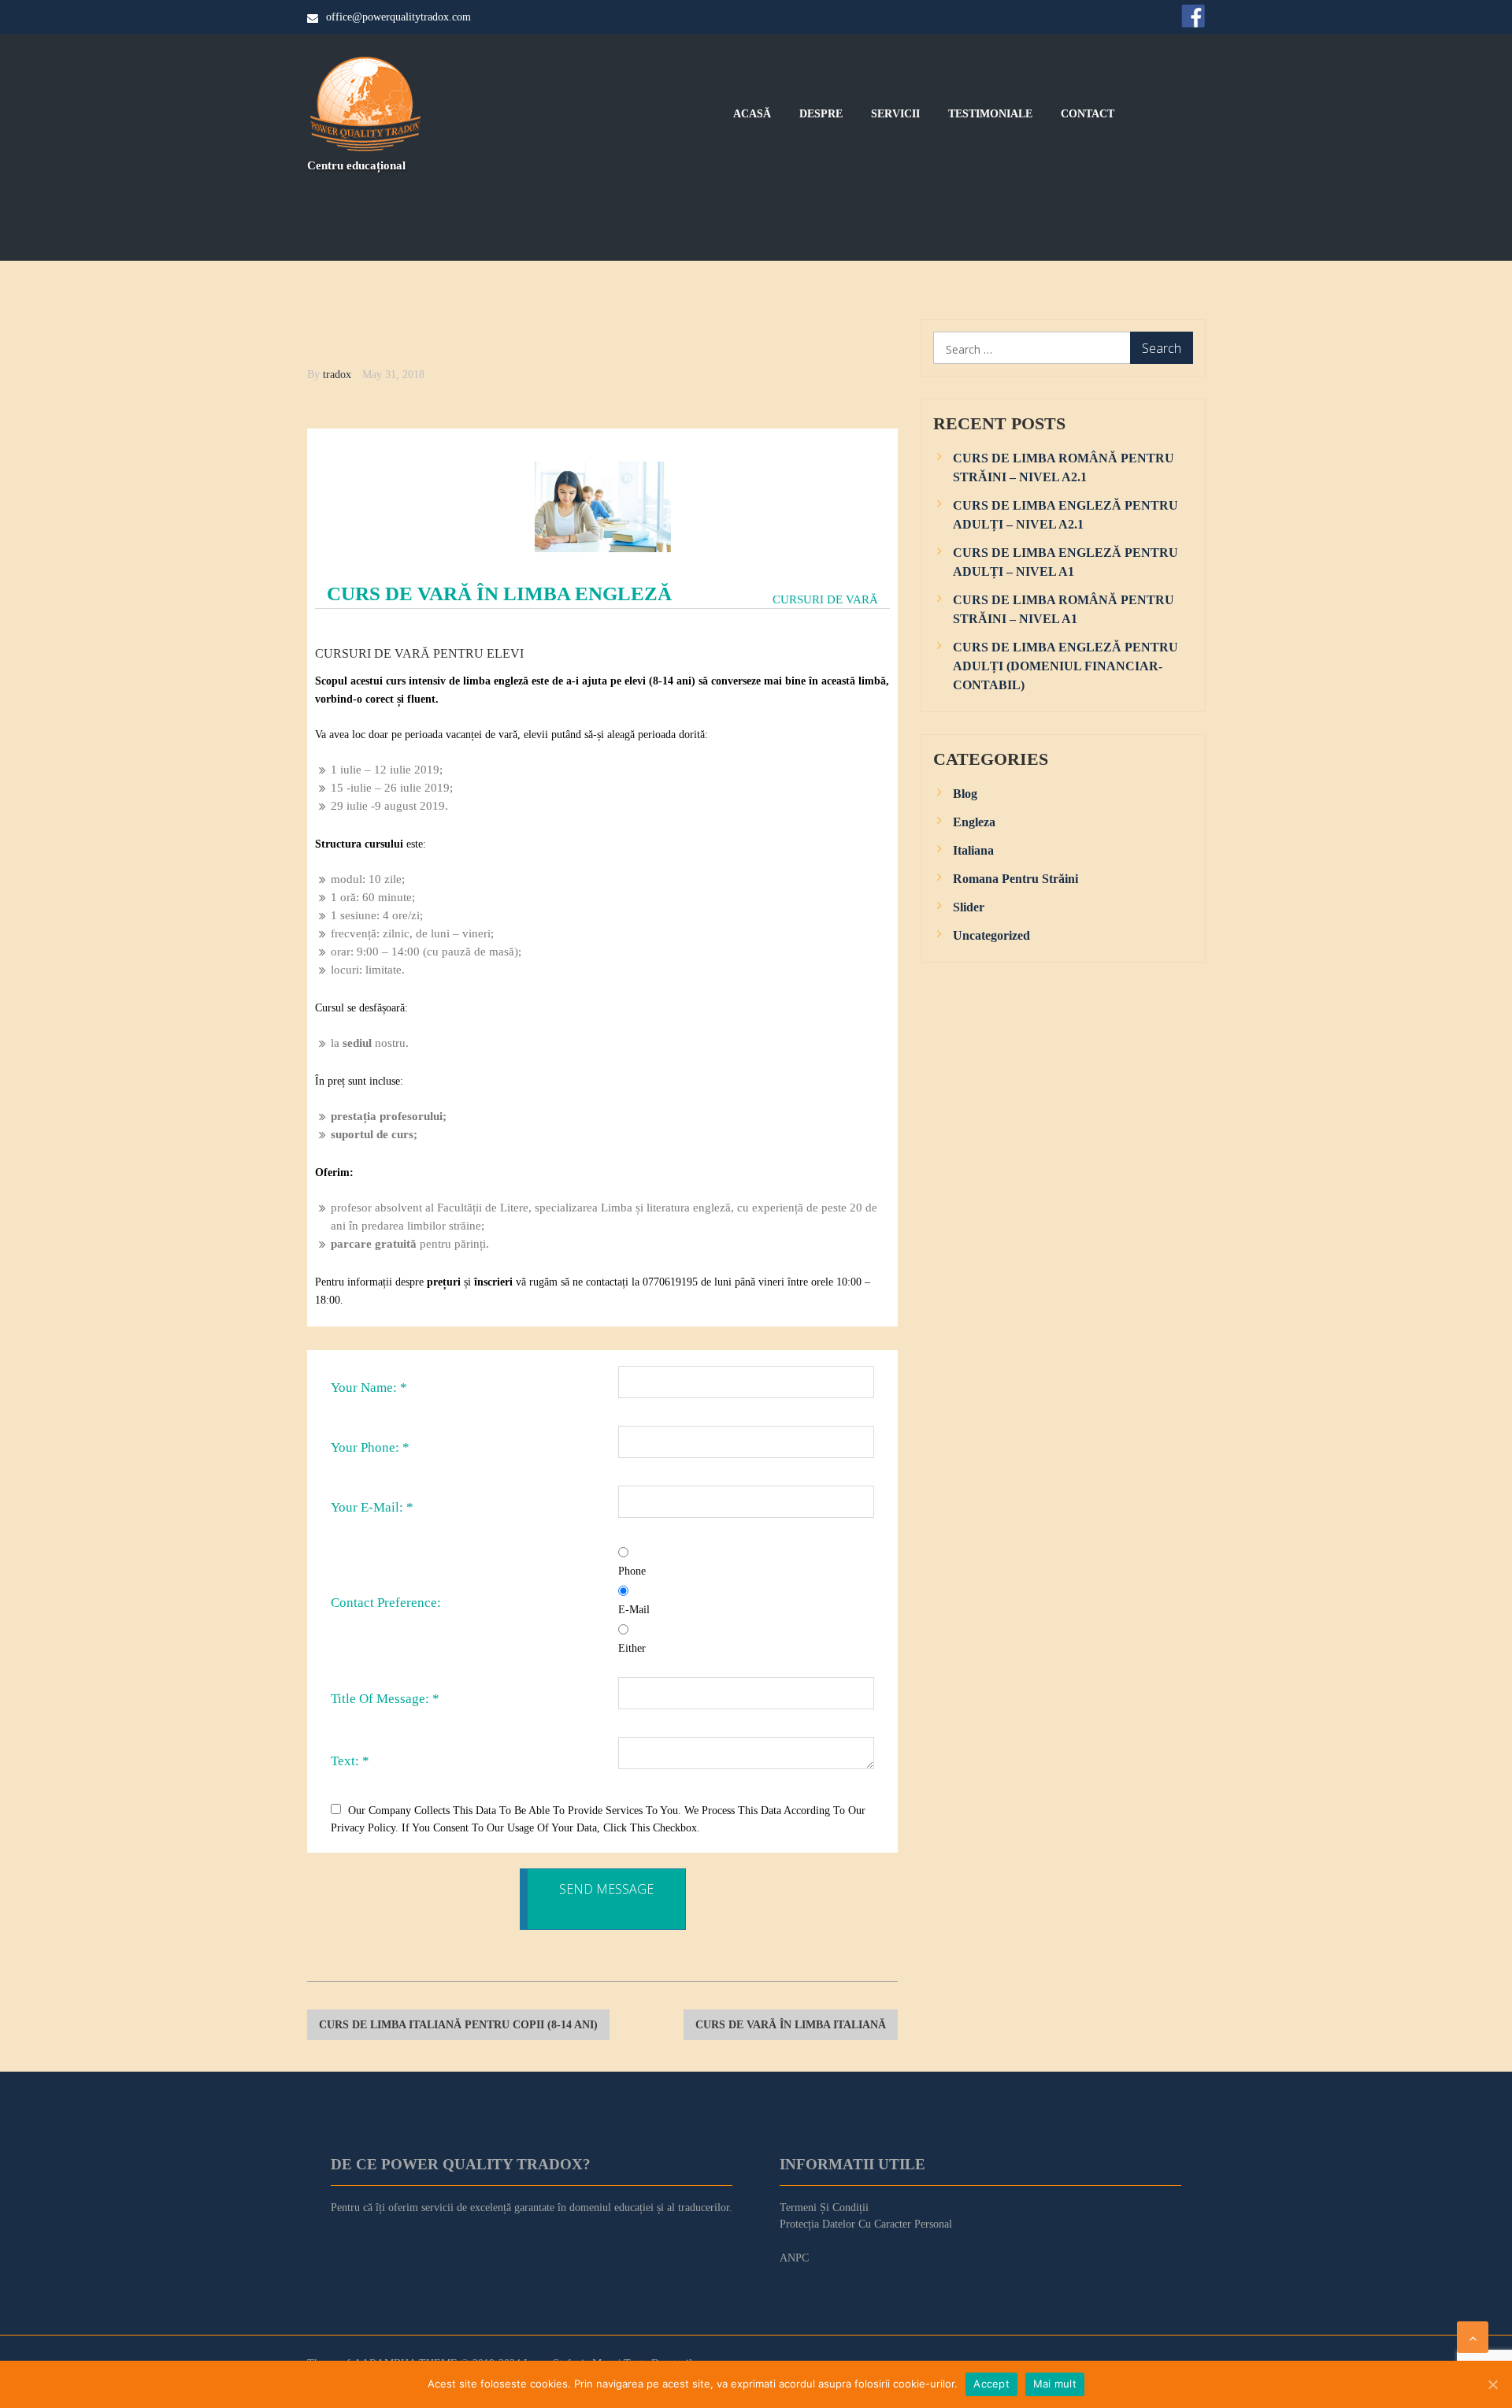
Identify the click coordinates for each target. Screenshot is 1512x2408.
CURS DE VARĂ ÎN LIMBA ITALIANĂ (791, 2025)
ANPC (794, 2258)
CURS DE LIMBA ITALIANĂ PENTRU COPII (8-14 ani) (458, 2025)
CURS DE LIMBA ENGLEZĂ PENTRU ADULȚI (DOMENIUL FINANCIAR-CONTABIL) (1065, 666)
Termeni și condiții (824, 2208)
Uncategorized (991, 935)
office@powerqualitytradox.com (398, 17)
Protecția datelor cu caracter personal (866, 2224)
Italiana (973, 850)
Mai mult (1055, 2384)
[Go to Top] (1473, 2337)
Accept (991, 2384)
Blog (965, 794)
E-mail (634, 1610)
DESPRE (821, 114)
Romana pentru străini (1015, 879)
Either (632, 1648)
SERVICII (895, 114)
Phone (632, 1571)
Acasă (752, 114)
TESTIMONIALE (990, 114)
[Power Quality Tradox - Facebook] (1193, 16)
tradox (337, 375)
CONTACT (1088, 114)
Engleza (974, 822)
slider (969, 907)
